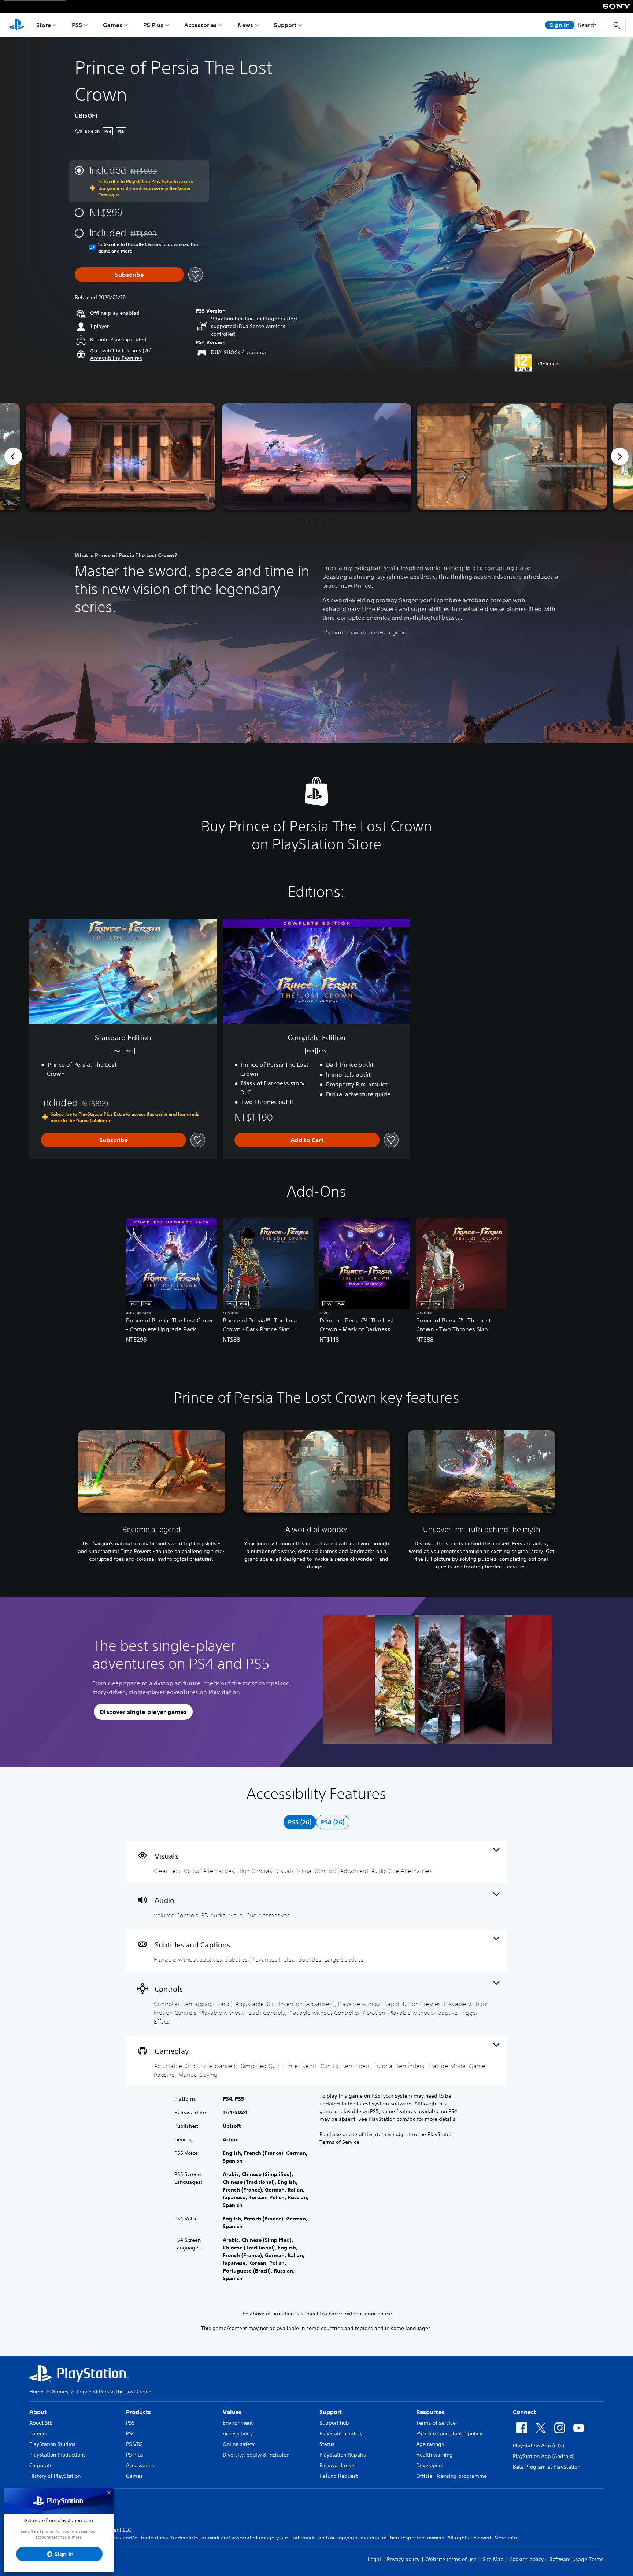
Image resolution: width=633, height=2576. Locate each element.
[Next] (620, 456)
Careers (38, 2433)
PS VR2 (134, 2444)
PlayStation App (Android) (544, 2456)
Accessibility (238, 2433)
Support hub (334, 2423)
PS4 (130, 2433)
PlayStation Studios (52, 2444)
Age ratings (430, 2444)
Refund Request (339, 2476)
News (245, 25)
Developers (430, 2465)
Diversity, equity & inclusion (256, 2455)
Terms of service (436, 2423)
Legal (374, 2559)
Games (113, 25)
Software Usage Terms (577, 2559)
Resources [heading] (430, 2412)
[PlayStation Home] (16, 25)
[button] (116, 358)
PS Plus (153, 25)
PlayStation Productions (58, 2455)
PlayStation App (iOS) (538, 2446)
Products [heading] (138, 2412)
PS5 (77, 25)
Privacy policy (403, 2559)
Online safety (239, 2444)
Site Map (493, 2559)
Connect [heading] (524, 2412)
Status (327, 2444)
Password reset (338, 2465)
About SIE (41, 2423)
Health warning (434, 2455)
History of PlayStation (55, 2476)
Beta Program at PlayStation (547, 2467)
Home (36, 2392)
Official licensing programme (451, 2476)
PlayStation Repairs (343, 2455)
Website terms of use (451, 2559)
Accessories (201, 25)
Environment (238, 2423)
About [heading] (38, 2412)
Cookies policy (527, 2559)
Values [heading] (232, 2412)
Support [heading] (331, 2412)
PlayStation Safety (341, 2433)
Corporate (41, 2465)
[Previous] (13, 456)
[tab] (300, 1822)
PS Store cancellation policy (449, 2433)
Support (285, 25)
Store (44, 25)
